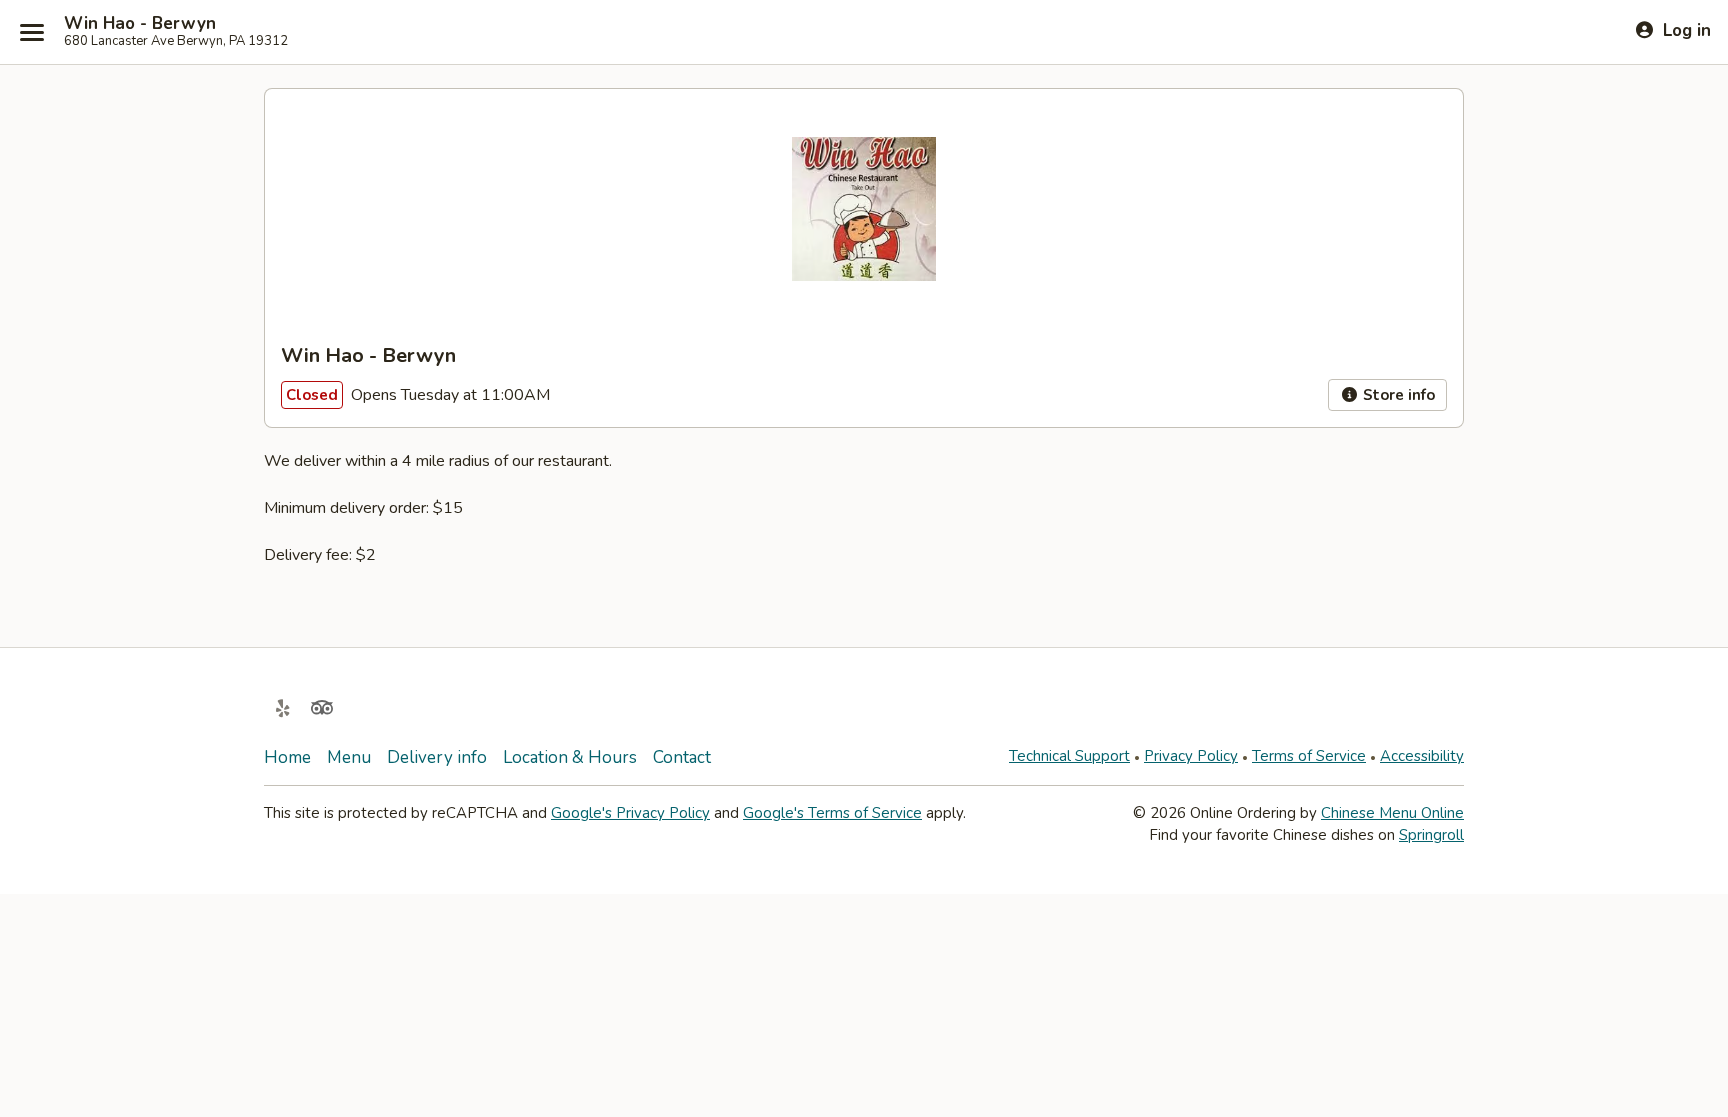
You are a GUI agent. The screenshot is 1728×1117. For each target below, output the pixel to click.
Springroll (1431, 835)
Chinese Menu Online (1392, 813)
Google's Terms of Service (832, 813)
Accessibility (1422, 756)
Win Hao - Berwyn (140, 24)
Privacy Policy (1191, 756)
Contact (682, 757)
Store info (1397, 395)
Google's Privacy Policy (630, 813)
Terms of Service (1309, 756)
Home (287, 757)
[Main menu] (32, 32)
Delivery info (437, 757)
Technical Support (1069, 756)
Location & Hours (570, 757)
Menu (349, 757)
